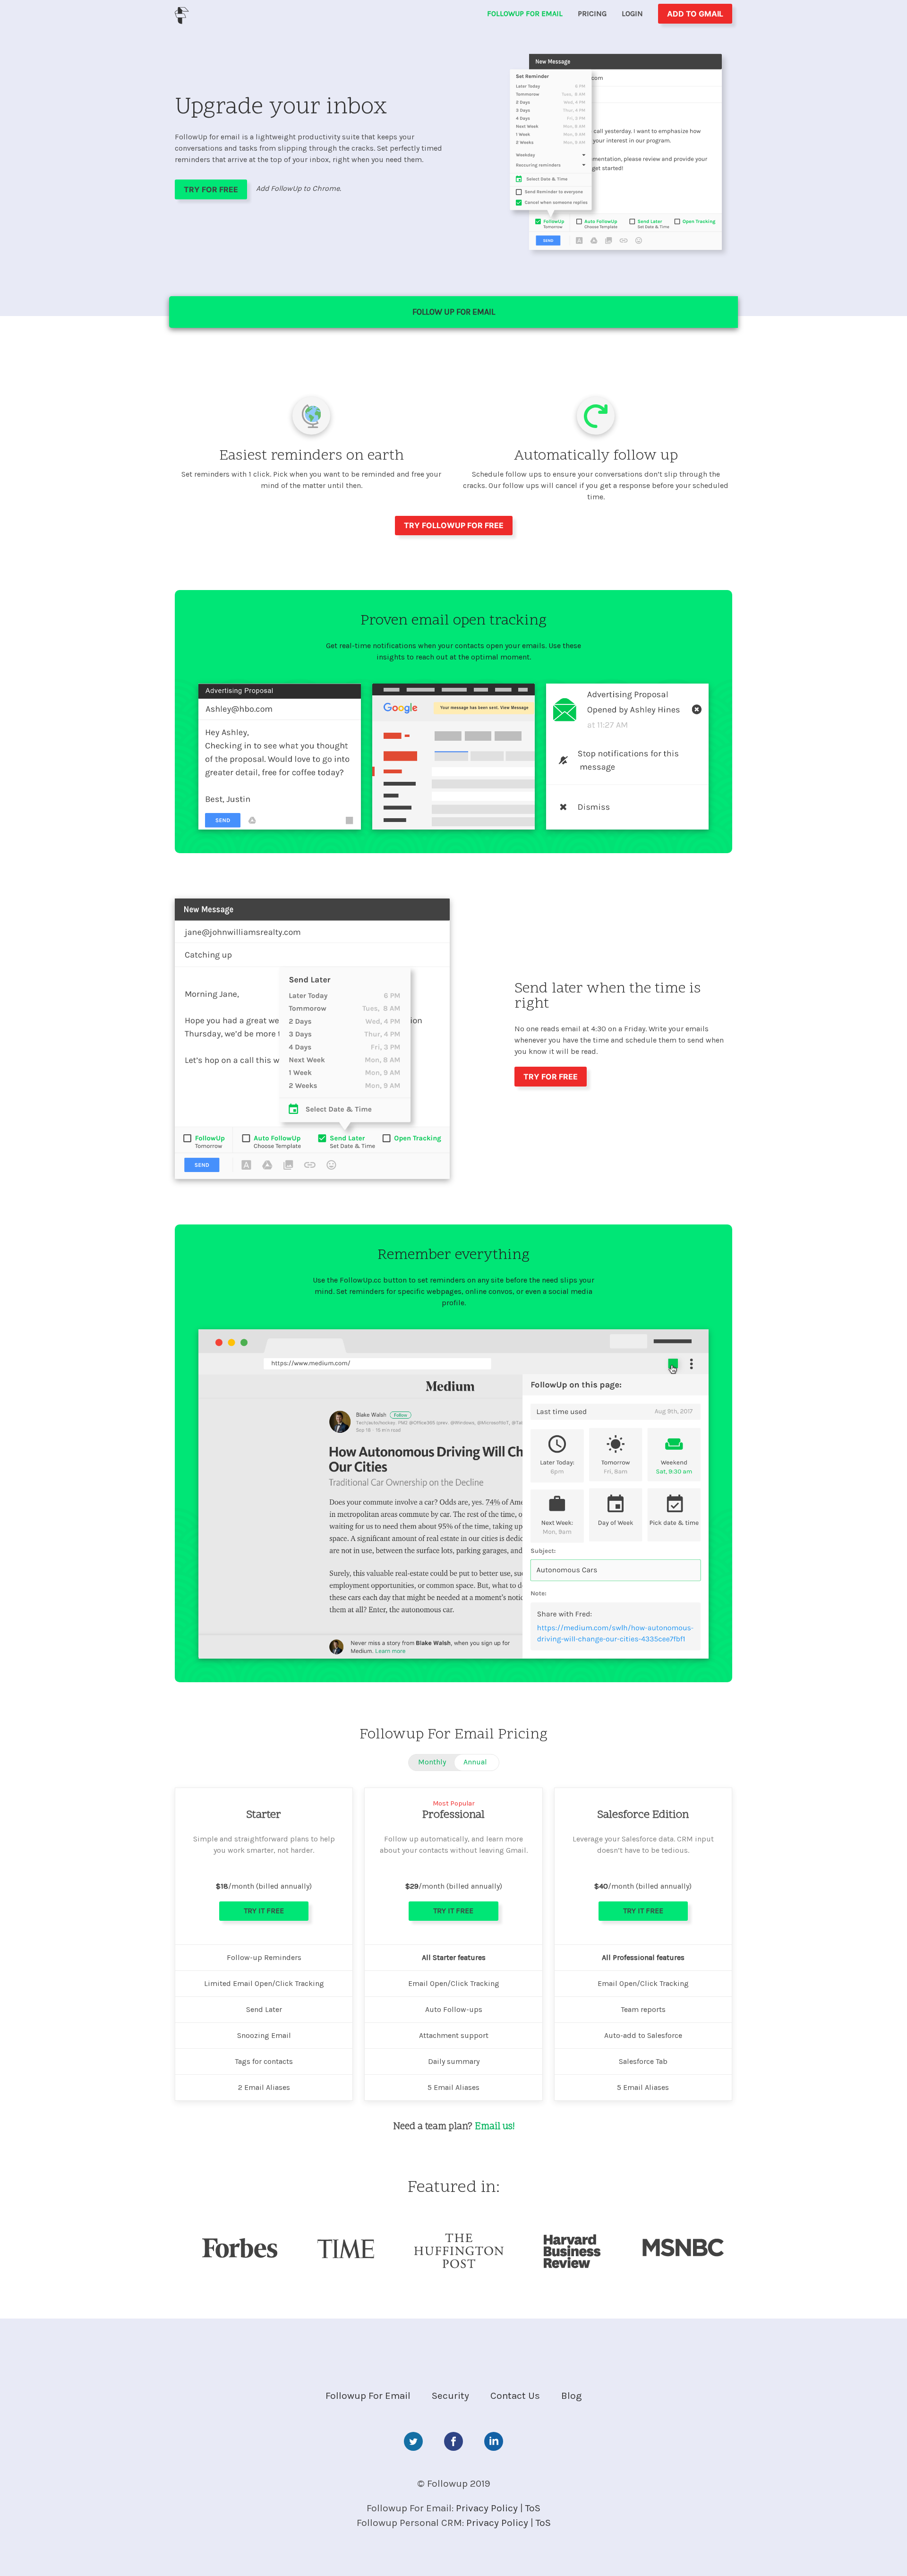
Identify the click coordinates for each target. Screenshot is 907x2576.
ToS (533, 2508)
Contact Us (515, 2396)
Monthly (432, 1762)
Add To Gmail (695, 14)
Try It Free (264, 1911)
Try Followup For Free (454, 525)
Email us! (495, 2127)
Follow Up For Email (454, 312)
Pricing (592, 13)
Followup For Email (525, 13)
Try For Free (211, 189)
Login (632, 13)
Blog (572, 2396)
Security (450, 2396)
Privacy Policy (487, 2508)
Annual (475, 1762)
